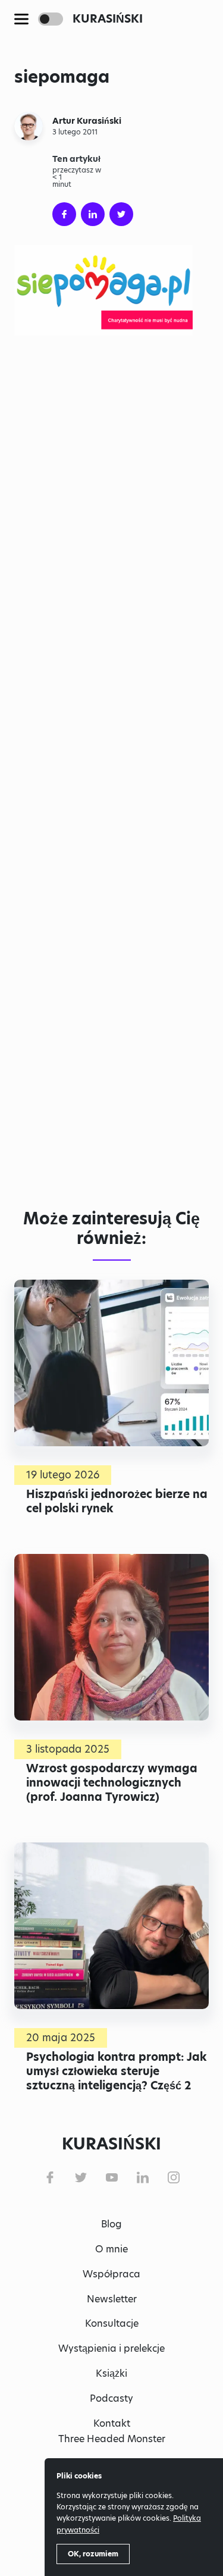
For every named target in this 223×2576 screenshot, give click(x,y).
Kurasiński (108, 19)
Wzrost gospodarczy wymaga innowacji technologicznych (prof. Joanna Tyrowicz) (112, 1783)
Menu (21, 19)
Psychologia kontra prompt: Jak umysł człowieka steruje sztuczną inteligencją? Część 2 (117, 2071)
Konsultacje (112, 2323)
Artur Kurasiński (87, 121)
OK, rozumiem (93, 2554)
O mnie (111, 2249)
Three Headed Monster (112, 2439)
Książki (111, 2373)
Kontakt (112, 2423)
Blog (111, 2224)
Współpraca (111, 2274)
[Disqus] (111, 1017)
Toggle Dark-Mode (51, 19)
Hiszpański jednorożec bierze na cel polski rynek (117, 1501)
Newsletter (112, 2299)
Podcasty (111, 2398)
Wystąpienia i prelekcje (111, 2348)
